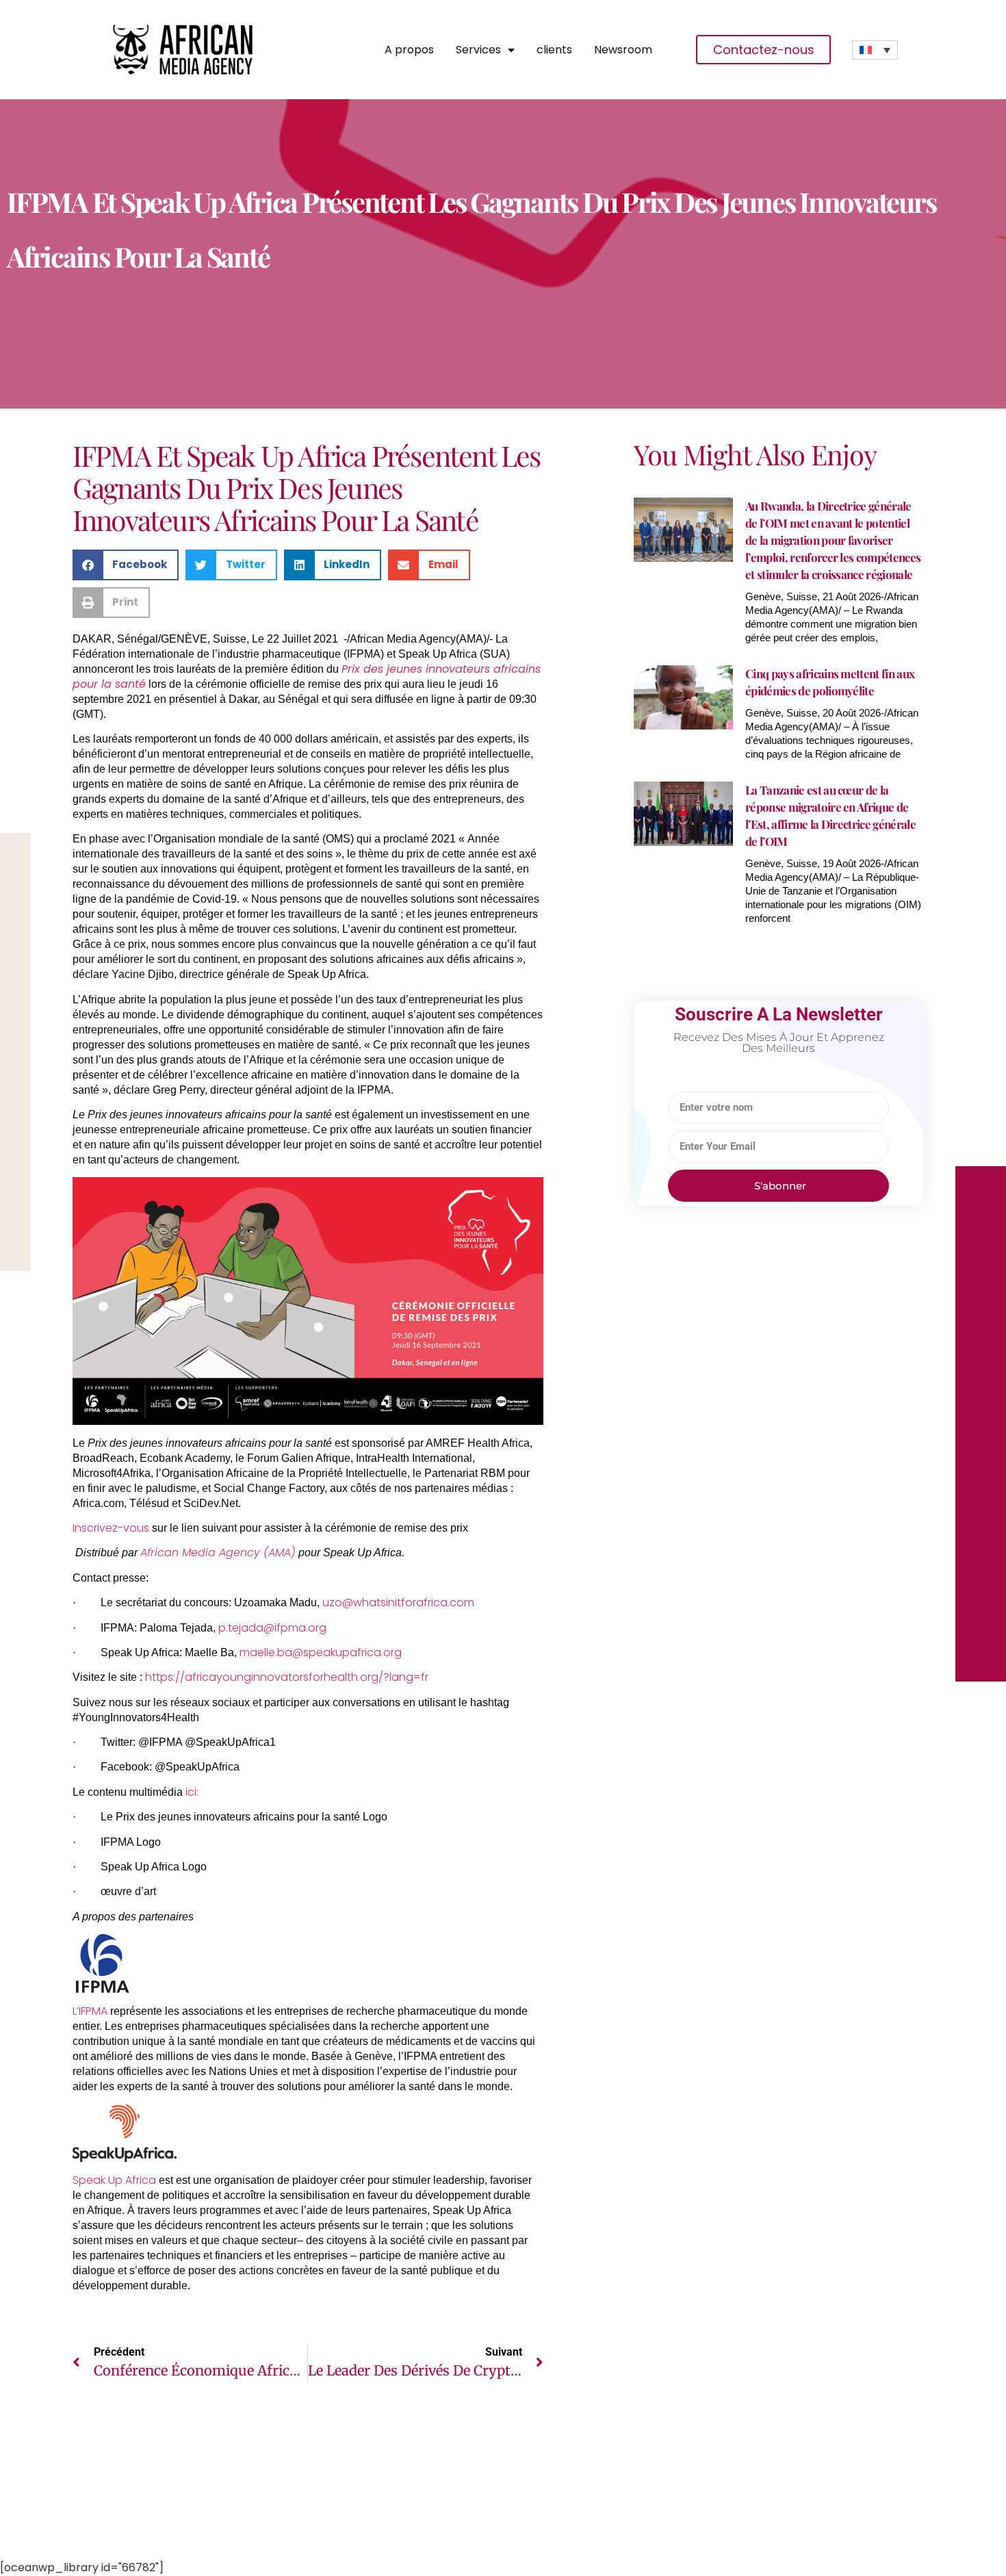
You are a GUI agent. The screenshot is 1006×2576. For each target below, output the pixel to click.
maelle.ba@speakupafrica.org (321, 1652)
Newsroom (623, 50)
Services (478, 50)
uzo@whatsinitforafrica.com (398, 1602)
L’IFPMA (90, 2011)
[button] (126, 565)
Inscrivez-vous (111, 1528)
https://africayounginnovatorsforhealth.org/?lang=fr (287, 1677)
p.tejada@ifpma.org (272, 1628)
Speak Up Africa (114, 2180)
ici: (192, 1792)
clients (554, 50)
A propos (409, 50)
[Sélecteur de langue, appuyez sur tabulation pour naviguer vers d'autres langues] (875, 50)
